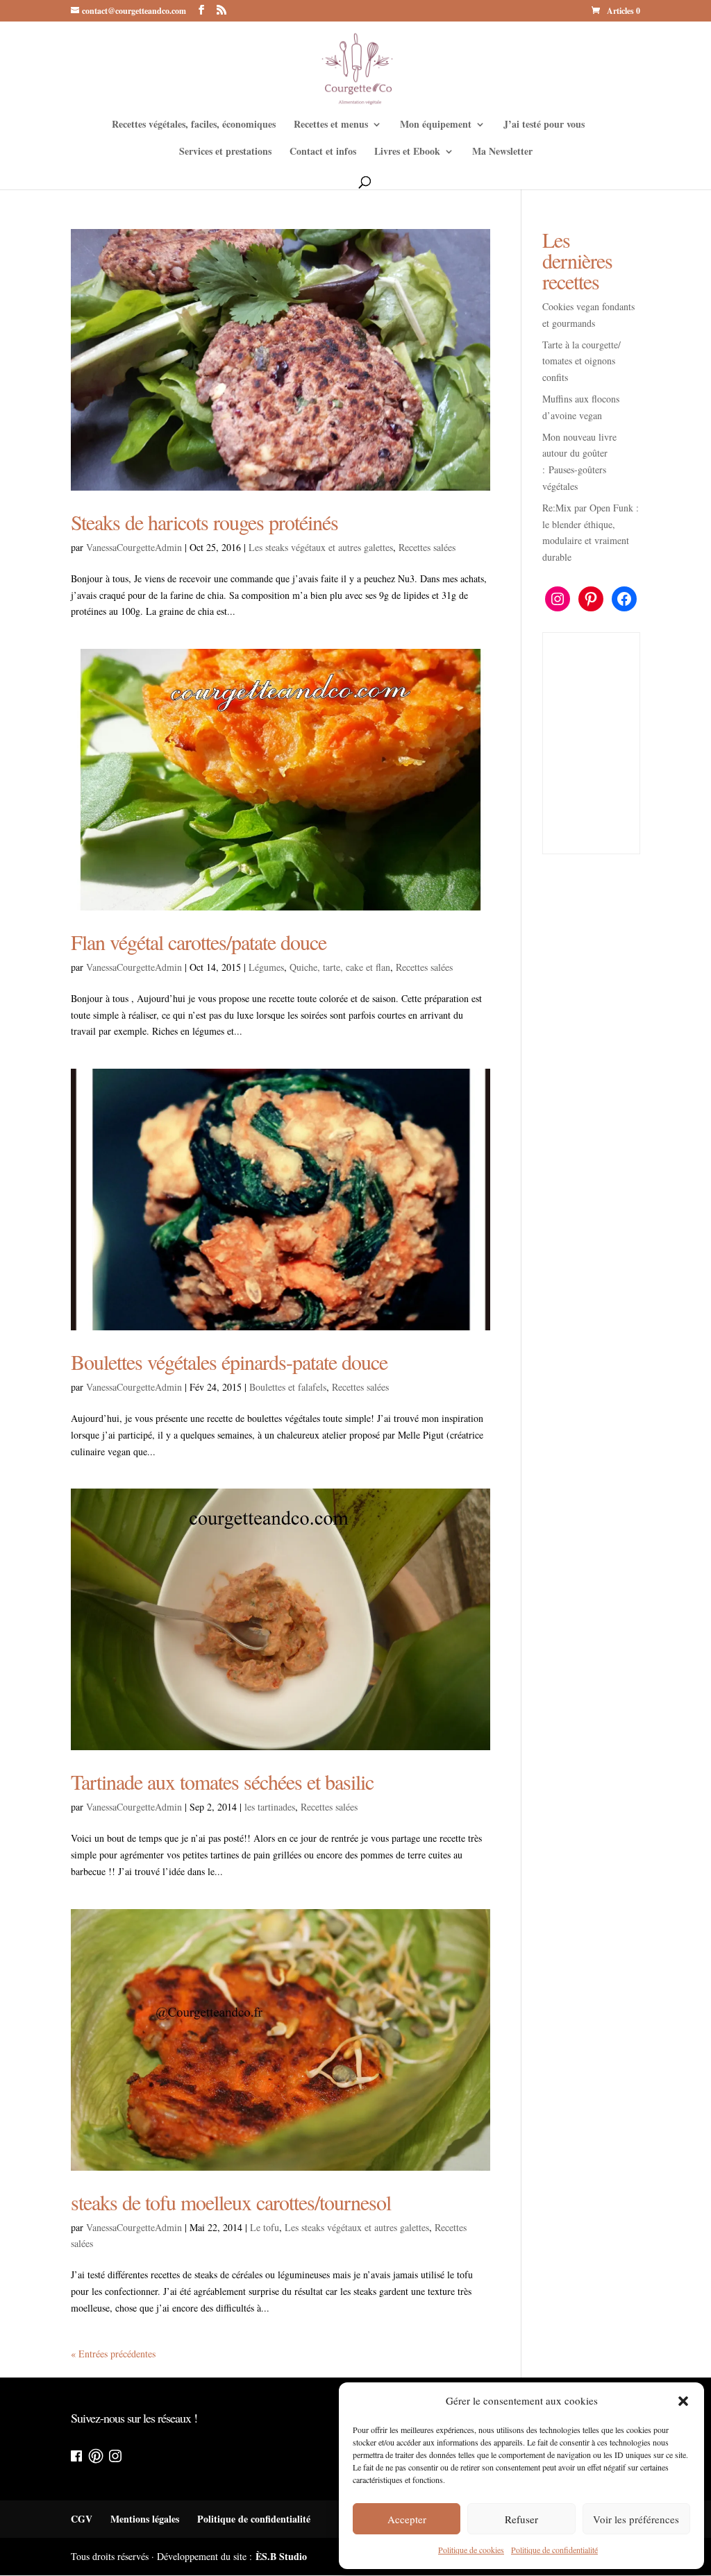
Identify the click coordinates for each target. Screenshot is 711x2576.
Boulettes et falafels (288, 1387)
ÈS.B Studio (281, 2556)
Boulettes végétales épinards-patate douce (229, 1362)
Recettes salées (427, 547)
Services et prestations (225, 152)
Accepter (407, 2519)
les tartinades (270, 1807)
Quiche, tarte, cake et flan (340, 967)
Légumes (266, 967)
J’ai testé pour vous (544, 125)
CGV (82, 2519)
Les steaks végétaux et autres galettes (321, 547)
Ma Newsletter (502, 152)
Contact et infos (323, 152)
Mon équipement (436, 125)
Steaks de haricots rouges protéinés (204, 522)
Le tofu (265, 2227)
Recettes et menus (331, 125)
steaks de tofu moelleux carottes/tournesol (231, 2202)
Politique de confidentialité (554, 2550)
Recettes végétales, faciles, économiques (194, 125)
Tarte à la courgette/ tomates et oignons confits (582, 361)
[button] (683, 2401)
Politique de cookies (471, 2550)
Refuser (521, 2519)
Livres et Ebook (407, 152)
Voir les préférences (636, 2519)
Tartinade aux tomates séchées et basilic (222, 1781)
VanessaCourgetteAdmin (134, 547)
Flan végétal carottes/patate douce (199, 942)
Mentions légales (145, 2519)
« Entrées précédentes (113, 2354)
